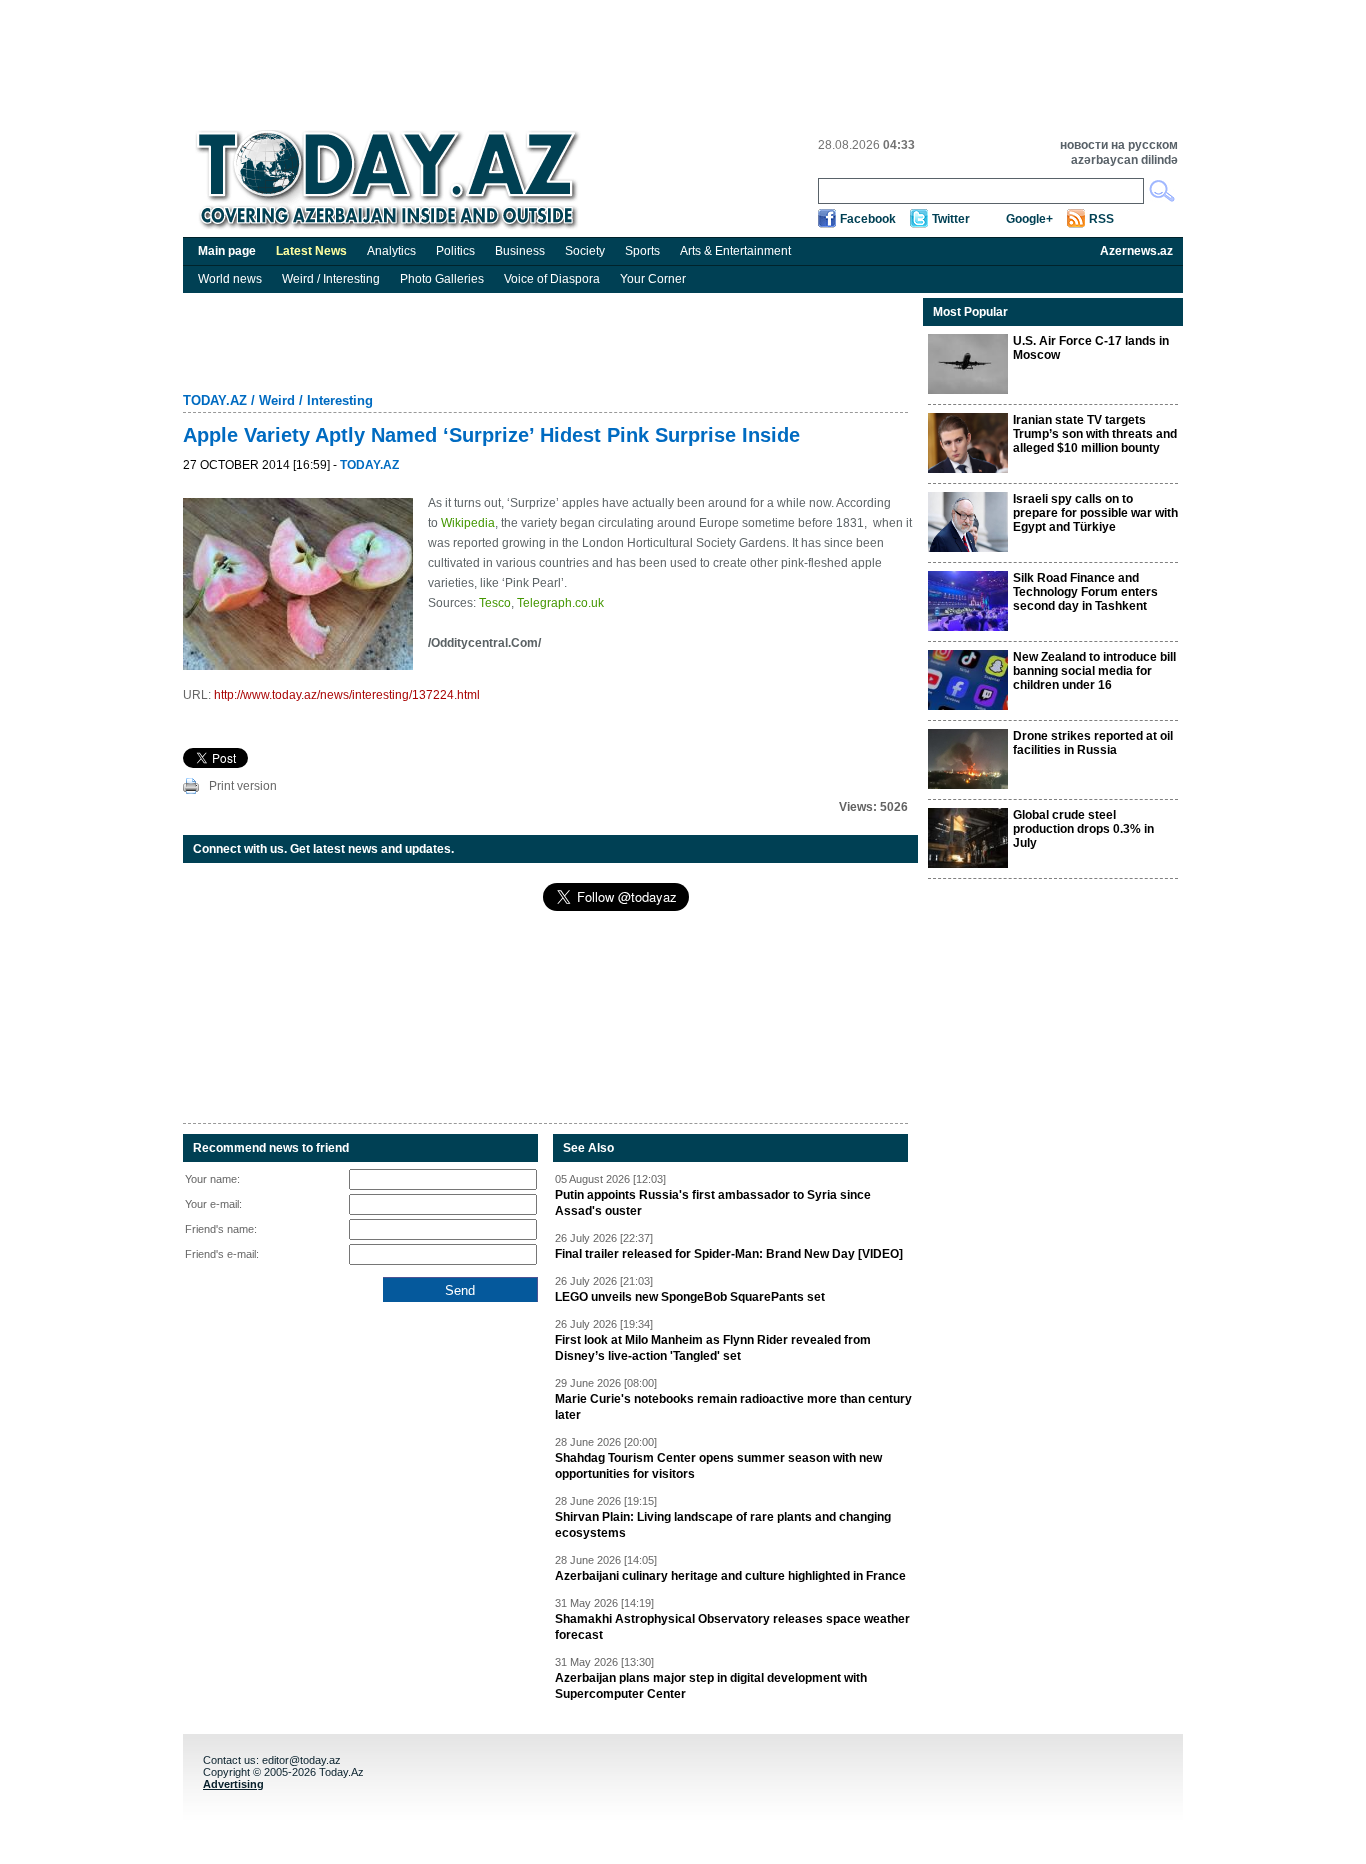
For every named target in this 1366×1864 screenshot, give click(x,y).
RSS (1101, 219)
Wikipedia (468, 523)
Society (585, 251)
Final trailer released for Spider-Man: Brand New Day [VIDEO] (729, 1254)
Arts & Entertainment (735, 251)
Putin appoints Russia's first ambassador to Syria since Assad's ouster (713, 1203)
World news (230, 279)
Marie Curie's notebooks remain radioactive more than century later (733, 1407)
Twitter (951, 219)
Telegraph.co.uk (560, 603)
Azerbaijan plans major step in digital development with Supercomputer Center (711, 1686)
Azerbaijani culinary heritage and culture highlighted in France (730, 1576)
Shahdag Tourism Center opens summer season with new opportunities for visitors (718, 1466)
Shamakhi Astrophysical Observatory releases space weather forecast (732, 1627)
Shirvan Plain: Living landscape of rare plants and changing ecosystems (723, 1525)
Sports (642, 251)
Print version (243, 786)
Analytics (391, 251)
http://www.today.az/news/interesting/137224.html (347, 695)
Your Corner (653, 279)
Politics (455, 251)
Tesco (495, 603)
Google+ (1029, 219)
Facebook (868, 219)
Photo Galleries (442, 279)
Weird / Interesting (331, 279)
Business (520, 251)
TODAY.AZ (215, 400)
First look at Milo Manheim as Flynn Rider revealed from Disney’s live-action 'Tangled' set (713, 1348)
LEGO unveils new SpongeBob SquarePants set (690, 1297)
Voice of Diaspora (552, 279)
